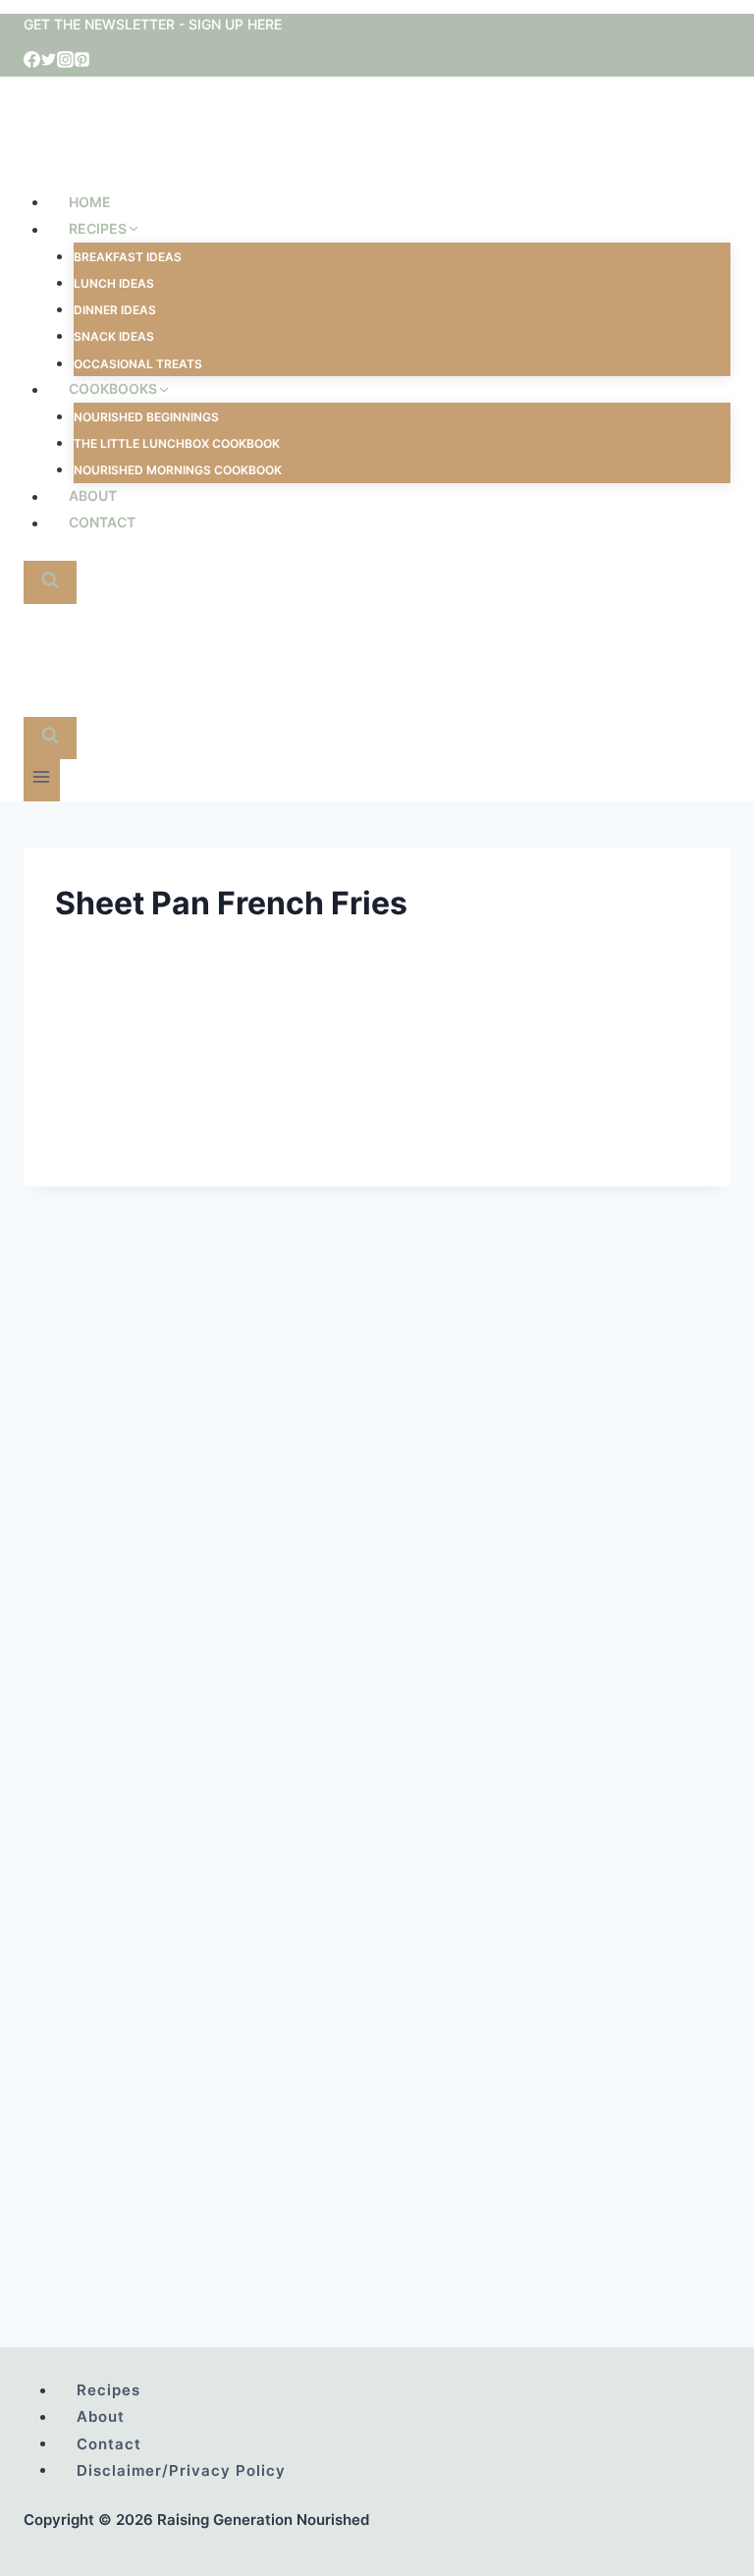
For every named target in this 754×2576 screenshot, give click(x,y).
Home (90, 202)
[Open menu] (42, 780)
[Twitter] (49, 62)
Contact (102, 523)
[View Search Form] (50, 582)
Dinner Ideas (115, 310)
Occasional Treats (138, 364)
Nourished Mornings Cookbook (178, 470)
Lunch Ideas (114, 283)
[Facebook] (32, 62)
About (93, 496)
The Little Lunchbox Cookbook (177, 443)
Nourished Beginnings (146, 417)
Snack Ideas (114, 336)
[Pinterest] (82, 62)
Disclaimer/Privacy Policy (181, 2469)
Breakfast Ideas (128, 257)
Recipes (108, 2390)
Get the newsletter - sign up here (153, 24)
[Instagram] (65, 62)
